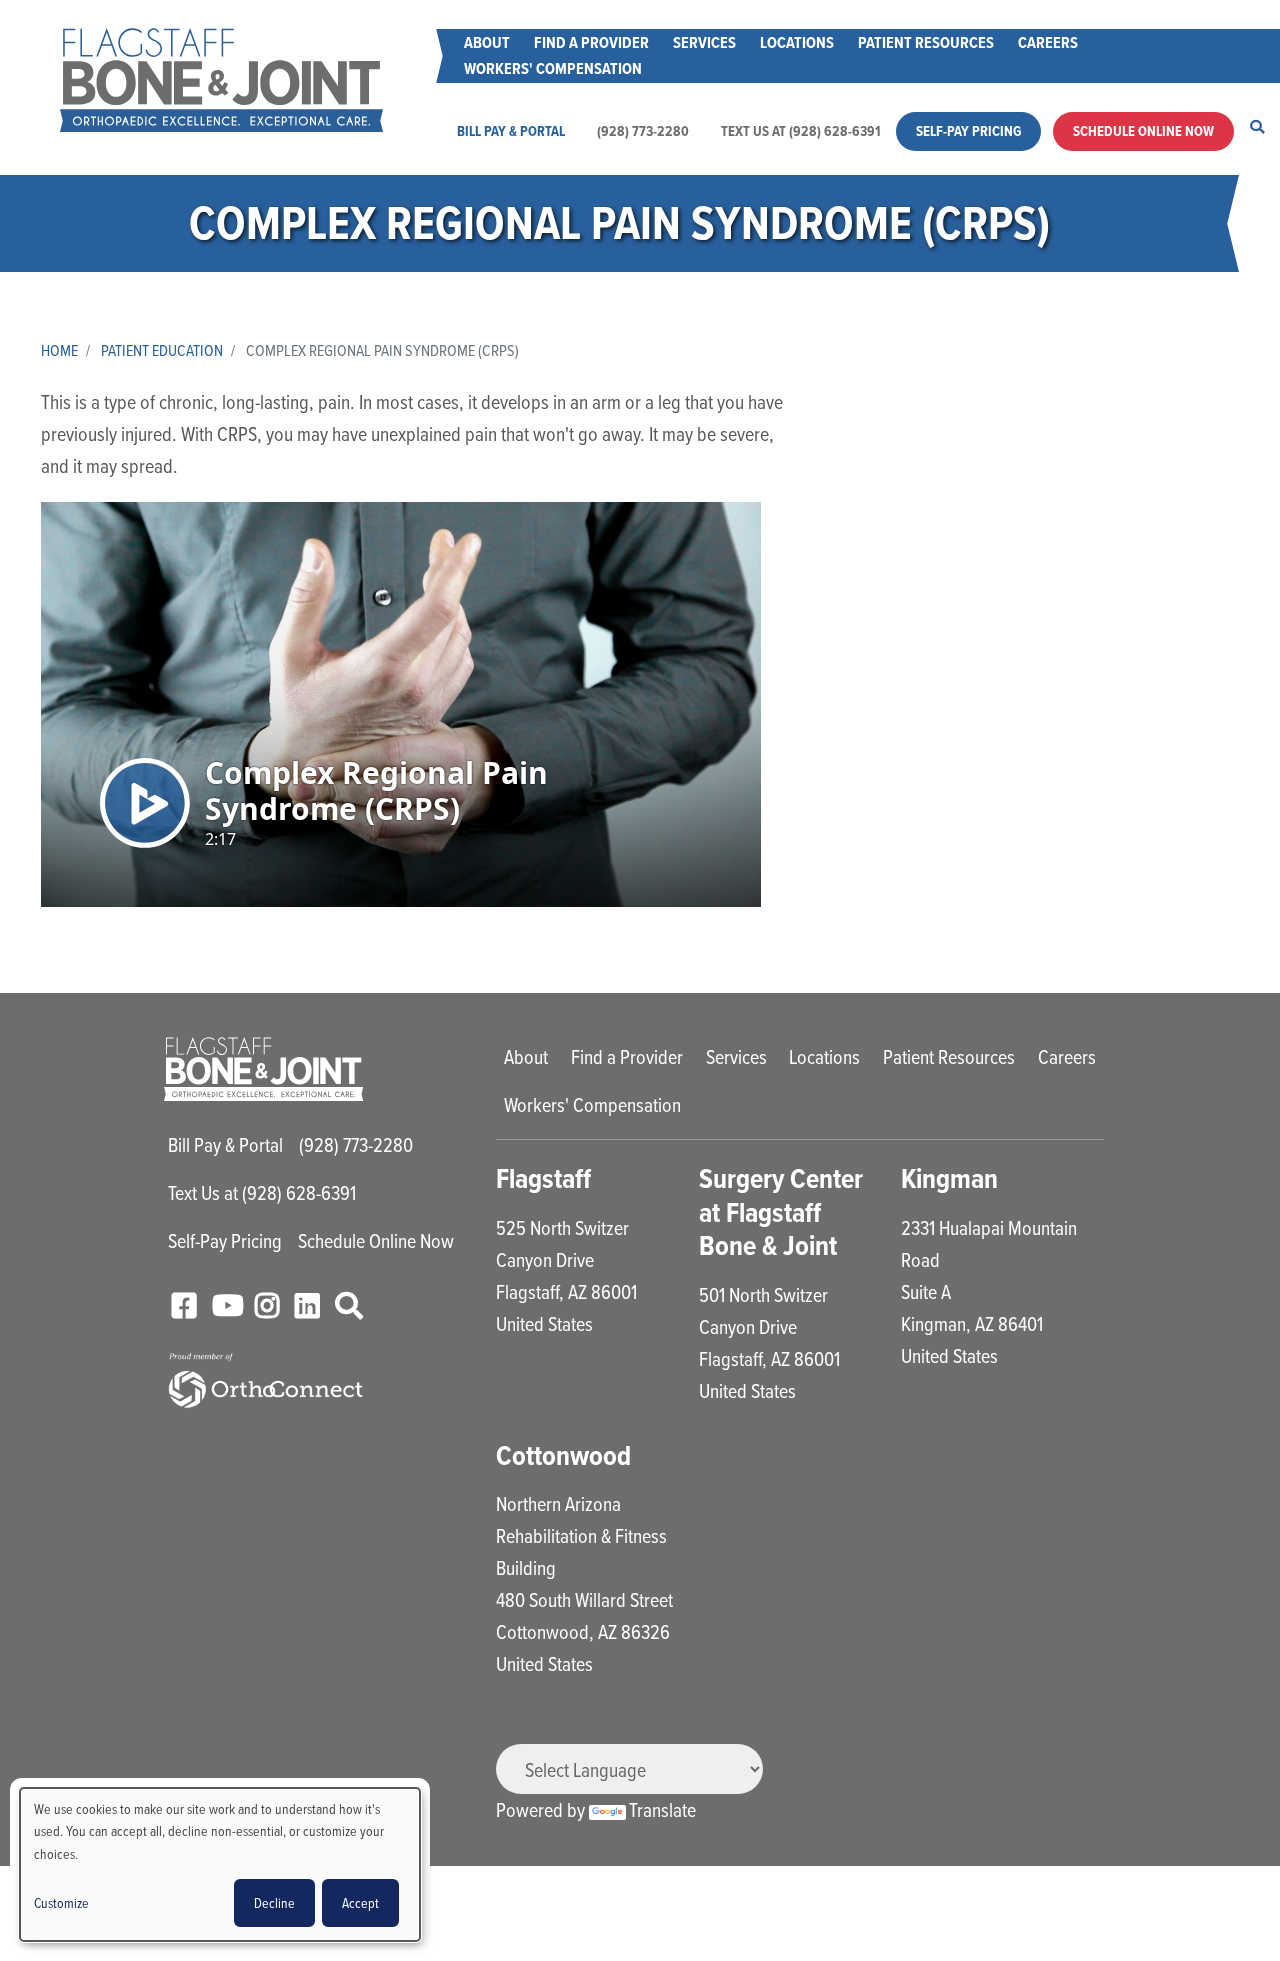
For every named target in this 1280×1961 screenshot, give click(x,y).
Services (704, 42)
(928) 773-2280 (643, 131)
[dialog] (220, 1864)
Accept (360, 1902)
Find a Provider (591, 42)
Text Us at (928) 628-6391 (800, 131)
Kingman (949, 1178)
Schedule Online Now (1143, 131)
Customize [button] (61, 1902)
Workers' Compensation (553, 68)
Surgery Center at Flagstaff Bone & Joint (781, 1212)
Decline (274, 1902)
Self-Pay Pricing (968, 131)
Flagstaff (543, 1178)
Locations (797, 42)
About (487, 42)
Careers (1048, 42)
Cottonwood (563, 1455)
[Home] (221, 80)
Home (59, 350)
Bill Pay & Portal (511, 131)
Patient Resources (926, 42)
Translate (662, 1809)
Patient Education (162, 350)
